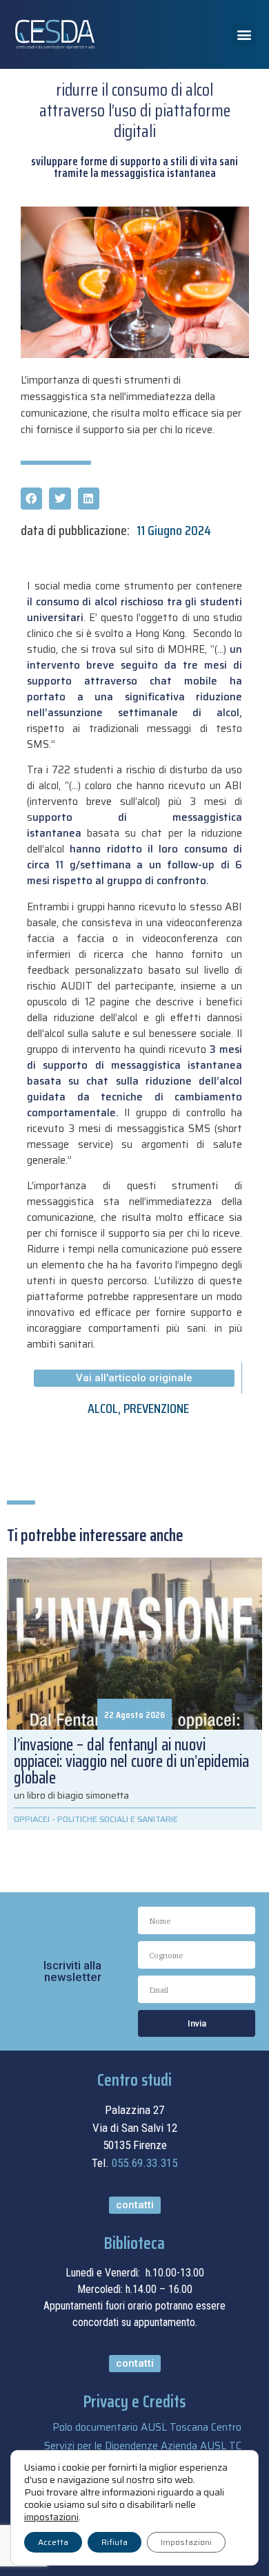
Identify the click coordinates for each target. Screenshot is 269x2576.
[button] (244, 35)
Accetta (53, 2542)
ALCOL (103, 1408)
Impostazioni (186, 2542)
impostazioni (51, 2517)
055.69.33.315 (145, 2163)
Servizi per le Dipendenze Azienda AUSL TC (143, 2446)
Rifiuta (114, 2542)
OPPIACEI (32, 1819)
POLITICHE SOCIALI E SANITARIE (118, 1819)
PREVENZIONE (156, 1408)
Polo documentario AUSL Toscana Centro (147, 2427)
